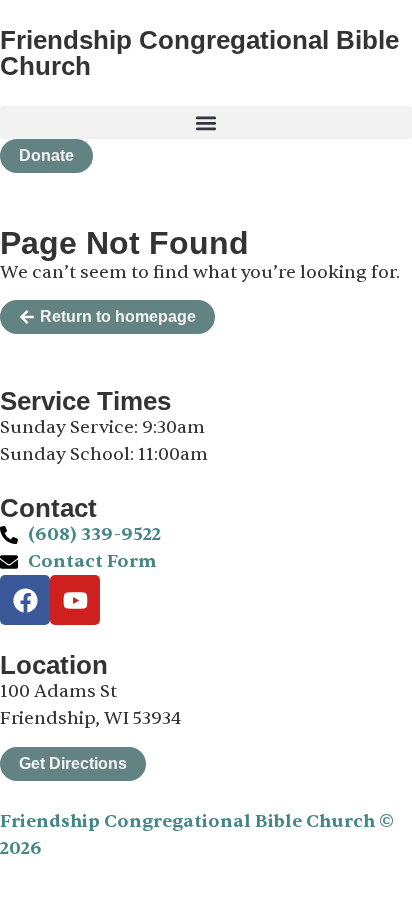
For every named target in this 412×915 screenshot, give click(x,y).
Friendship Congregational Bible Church (199, 53)
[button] (206, 122)
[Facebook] (25, 600)
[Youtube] (75, 600)
